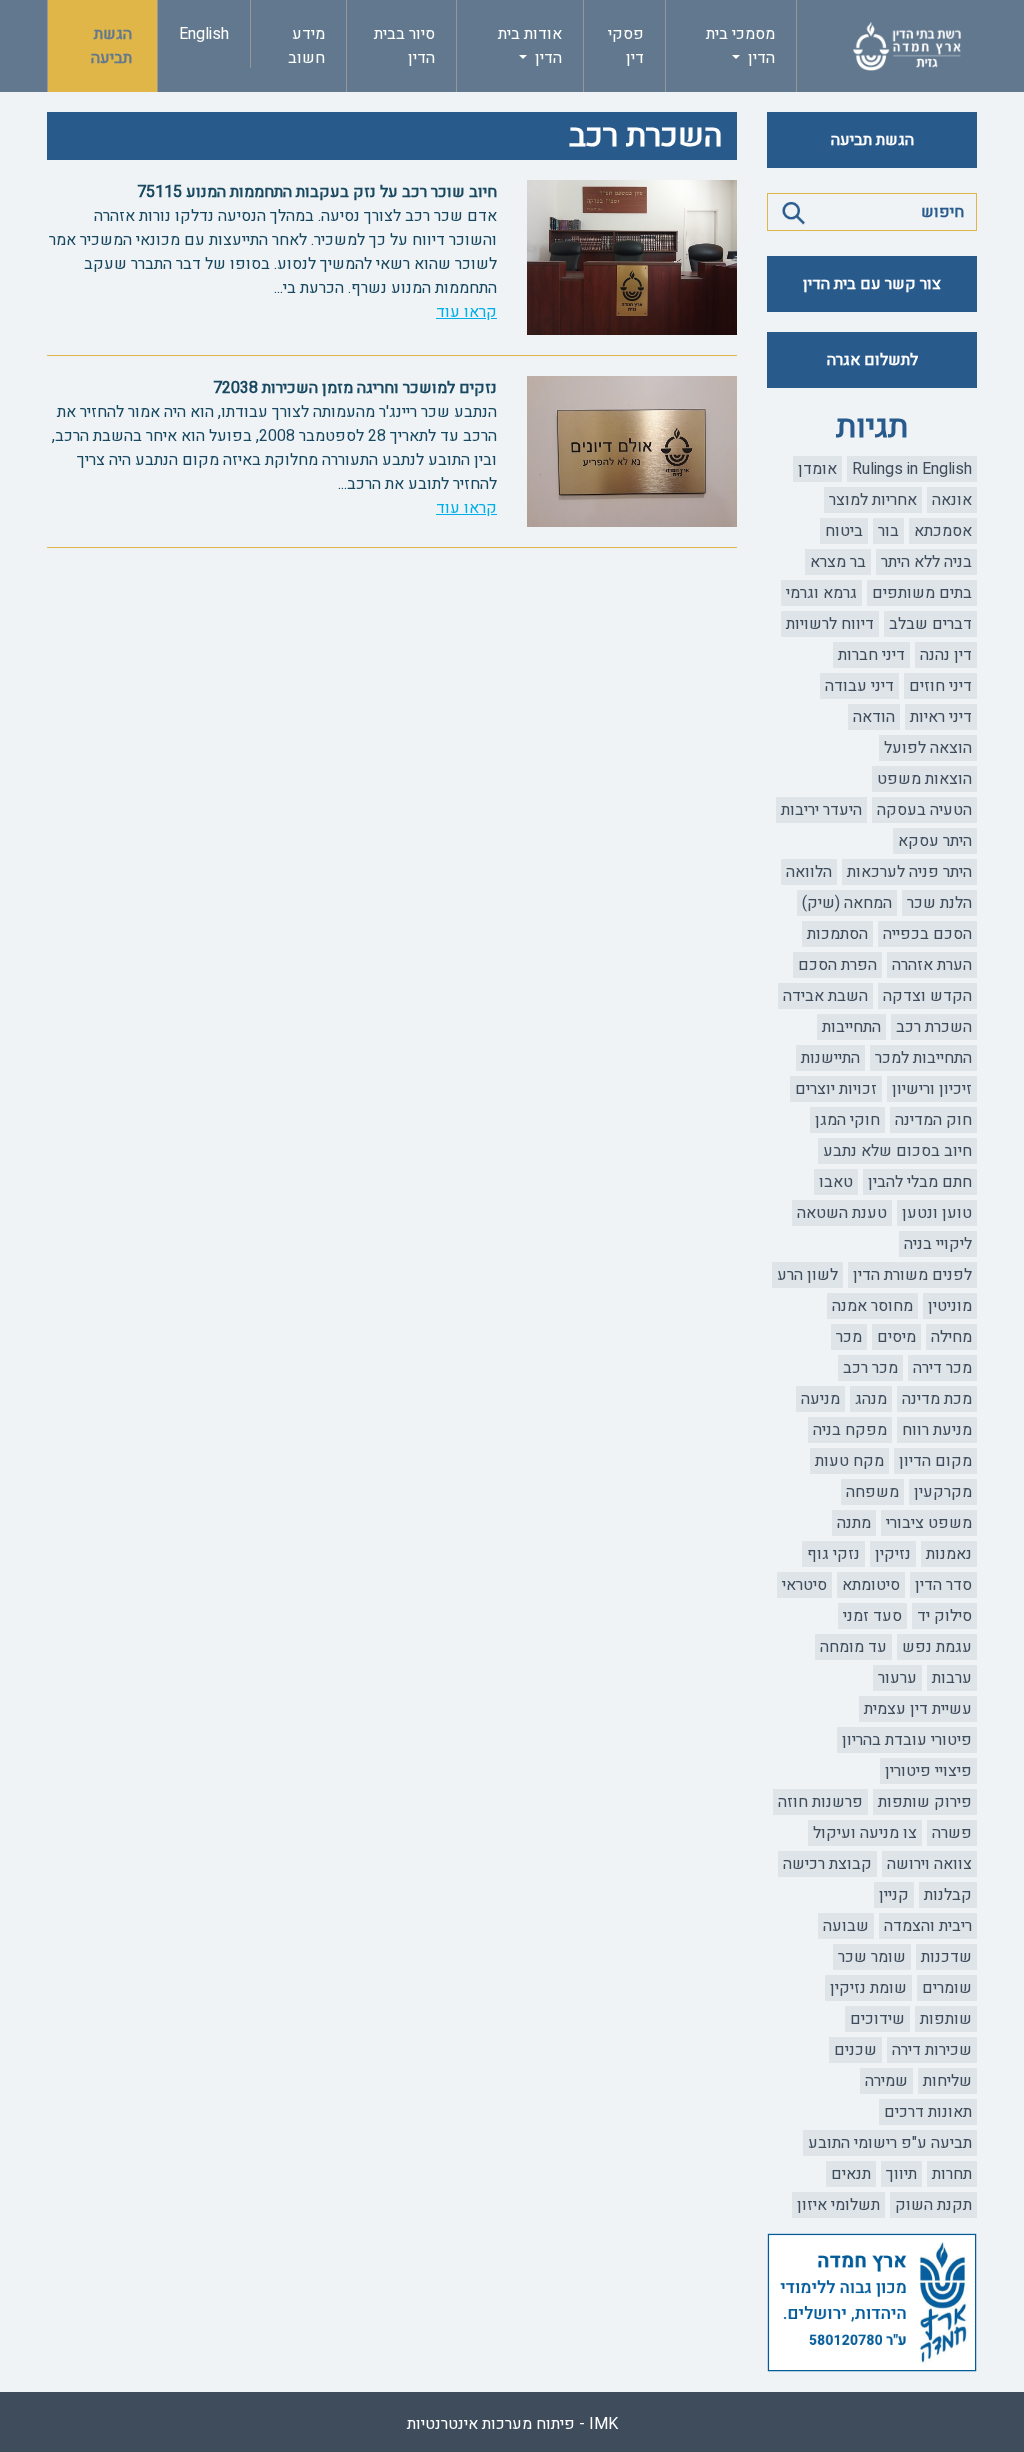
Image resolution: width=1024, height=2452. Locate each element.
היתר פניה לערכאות (909, 872)
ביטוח (844, 531)
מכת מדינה (937, 1399)
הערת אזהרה (932, 965)
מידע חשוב (306, 46)
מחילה (951, 1337)
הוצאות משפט (924, 779)
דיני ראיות (941, 717)
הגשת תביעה (111, 46)
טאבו (836, 1182)
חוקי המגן (847, 1120)
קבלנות (948, 1895)
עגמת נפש (937, 1647)
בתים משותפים (922, 593)
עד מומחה (853, 1647)
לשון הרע (807, 1275)
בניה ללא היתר (926, 562)
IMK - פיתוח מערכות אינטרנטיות (512, 2424)
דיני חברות (871, 655)
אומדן (817, 469)
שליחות (947, 2081)
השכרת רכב (934, 1027)
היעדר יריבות (821, 810)
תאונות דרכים (928, 2112)
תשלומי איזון (838, 2205)
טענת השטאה (842, 1213)
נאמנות (949, 1554)
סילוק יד (944, 1616)
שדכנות (946, 1957)
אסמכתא (943, 531)
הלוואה (809, 872)
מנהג (871, 1399)
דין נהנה (946, 655)
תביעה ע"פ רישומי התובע (890, 2143)
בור (888, 531)
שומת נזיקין (868, 1988)
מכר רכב (870, 1368)
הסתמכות (837, 934)
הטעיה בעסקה (924, 810)
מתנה (854, 1523)
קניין (894, 1895)
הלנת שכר (939, 903)
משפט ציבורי (929, 1523)
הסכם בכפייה (927, 934)
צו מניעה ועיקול (865, 1833)
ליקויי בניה (938, 1244)
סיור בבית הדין (404, 46)
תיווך (901, 2174)
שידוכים (877, 2019)
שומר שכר (872, 1957)
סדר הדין (943, 1585)
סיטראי (804, 1585)
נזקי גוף (833, 1554)
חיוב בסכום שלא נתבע (897, 1151)
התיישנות (830, 1058)
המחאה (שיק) (847, 903)
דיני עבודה (859, 686)
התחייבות (851, 1027)
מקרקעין (943, 1492)
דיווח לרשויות (830, 624)
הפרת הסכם (837, 965)
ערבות (952, 1678)
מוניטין (950, 1306)
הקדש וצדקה (927, 996)
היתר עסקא (935, 841)
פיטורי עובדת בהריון (907, 1740)
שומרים (947, 1988)
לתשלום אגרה (872, 360)
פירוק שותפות (925, 1802)
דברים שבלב (930, 624)
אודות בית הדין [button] (530, 46)
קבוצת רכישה (827, 1864)
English (204, 34)
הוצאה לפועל (928, 748)
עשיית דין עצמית (918, 1709)
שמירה (886, 2081)
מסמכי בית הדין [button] (740, 46)
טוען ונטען (937, 1213)
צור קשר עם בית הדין (872, 284)
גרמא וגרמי (821, 593)
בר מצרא (838, 562)
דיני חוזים (940, 686)
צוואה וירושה (929, 1864)
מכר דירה (942, 1368)
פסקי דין (626, 46)
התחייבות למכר (923, 1058)
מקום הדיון (935, 1461)
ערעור (897, 1678)
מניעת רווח (937, 1430)
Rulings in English (912, 469)
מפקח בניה (850, 1430)
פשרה (952, 1833)
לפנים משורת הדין (912, 1275)
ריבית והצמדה (928, 1926)
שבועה (846, 1926)
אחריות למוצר (873, 500)
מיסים (896, 1337)
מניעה (820, 1399)
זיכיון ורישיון (932, 1089)
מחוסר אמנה (872, 1306)
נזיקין (893, 1554)
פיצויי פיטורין (928, 1771)
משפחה (872, 1492)
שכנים (855, 2050)
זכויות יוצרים (836, 1089)
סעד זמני (872, 1616)
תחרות (952, 2174)
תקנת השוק (933, 2205)
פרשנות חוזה (820, 1802)
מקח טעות (849, 1461)
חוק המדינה (933, 1120)
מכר (849, 1337)
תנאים (851, 2174)
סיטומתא (871, 1585)
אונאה (952, 500)
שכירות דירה (932, 2050)
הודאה (874, 717)
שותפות (946, 2019)
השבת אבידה (825, 996)
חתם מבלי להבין (920, 1182)
